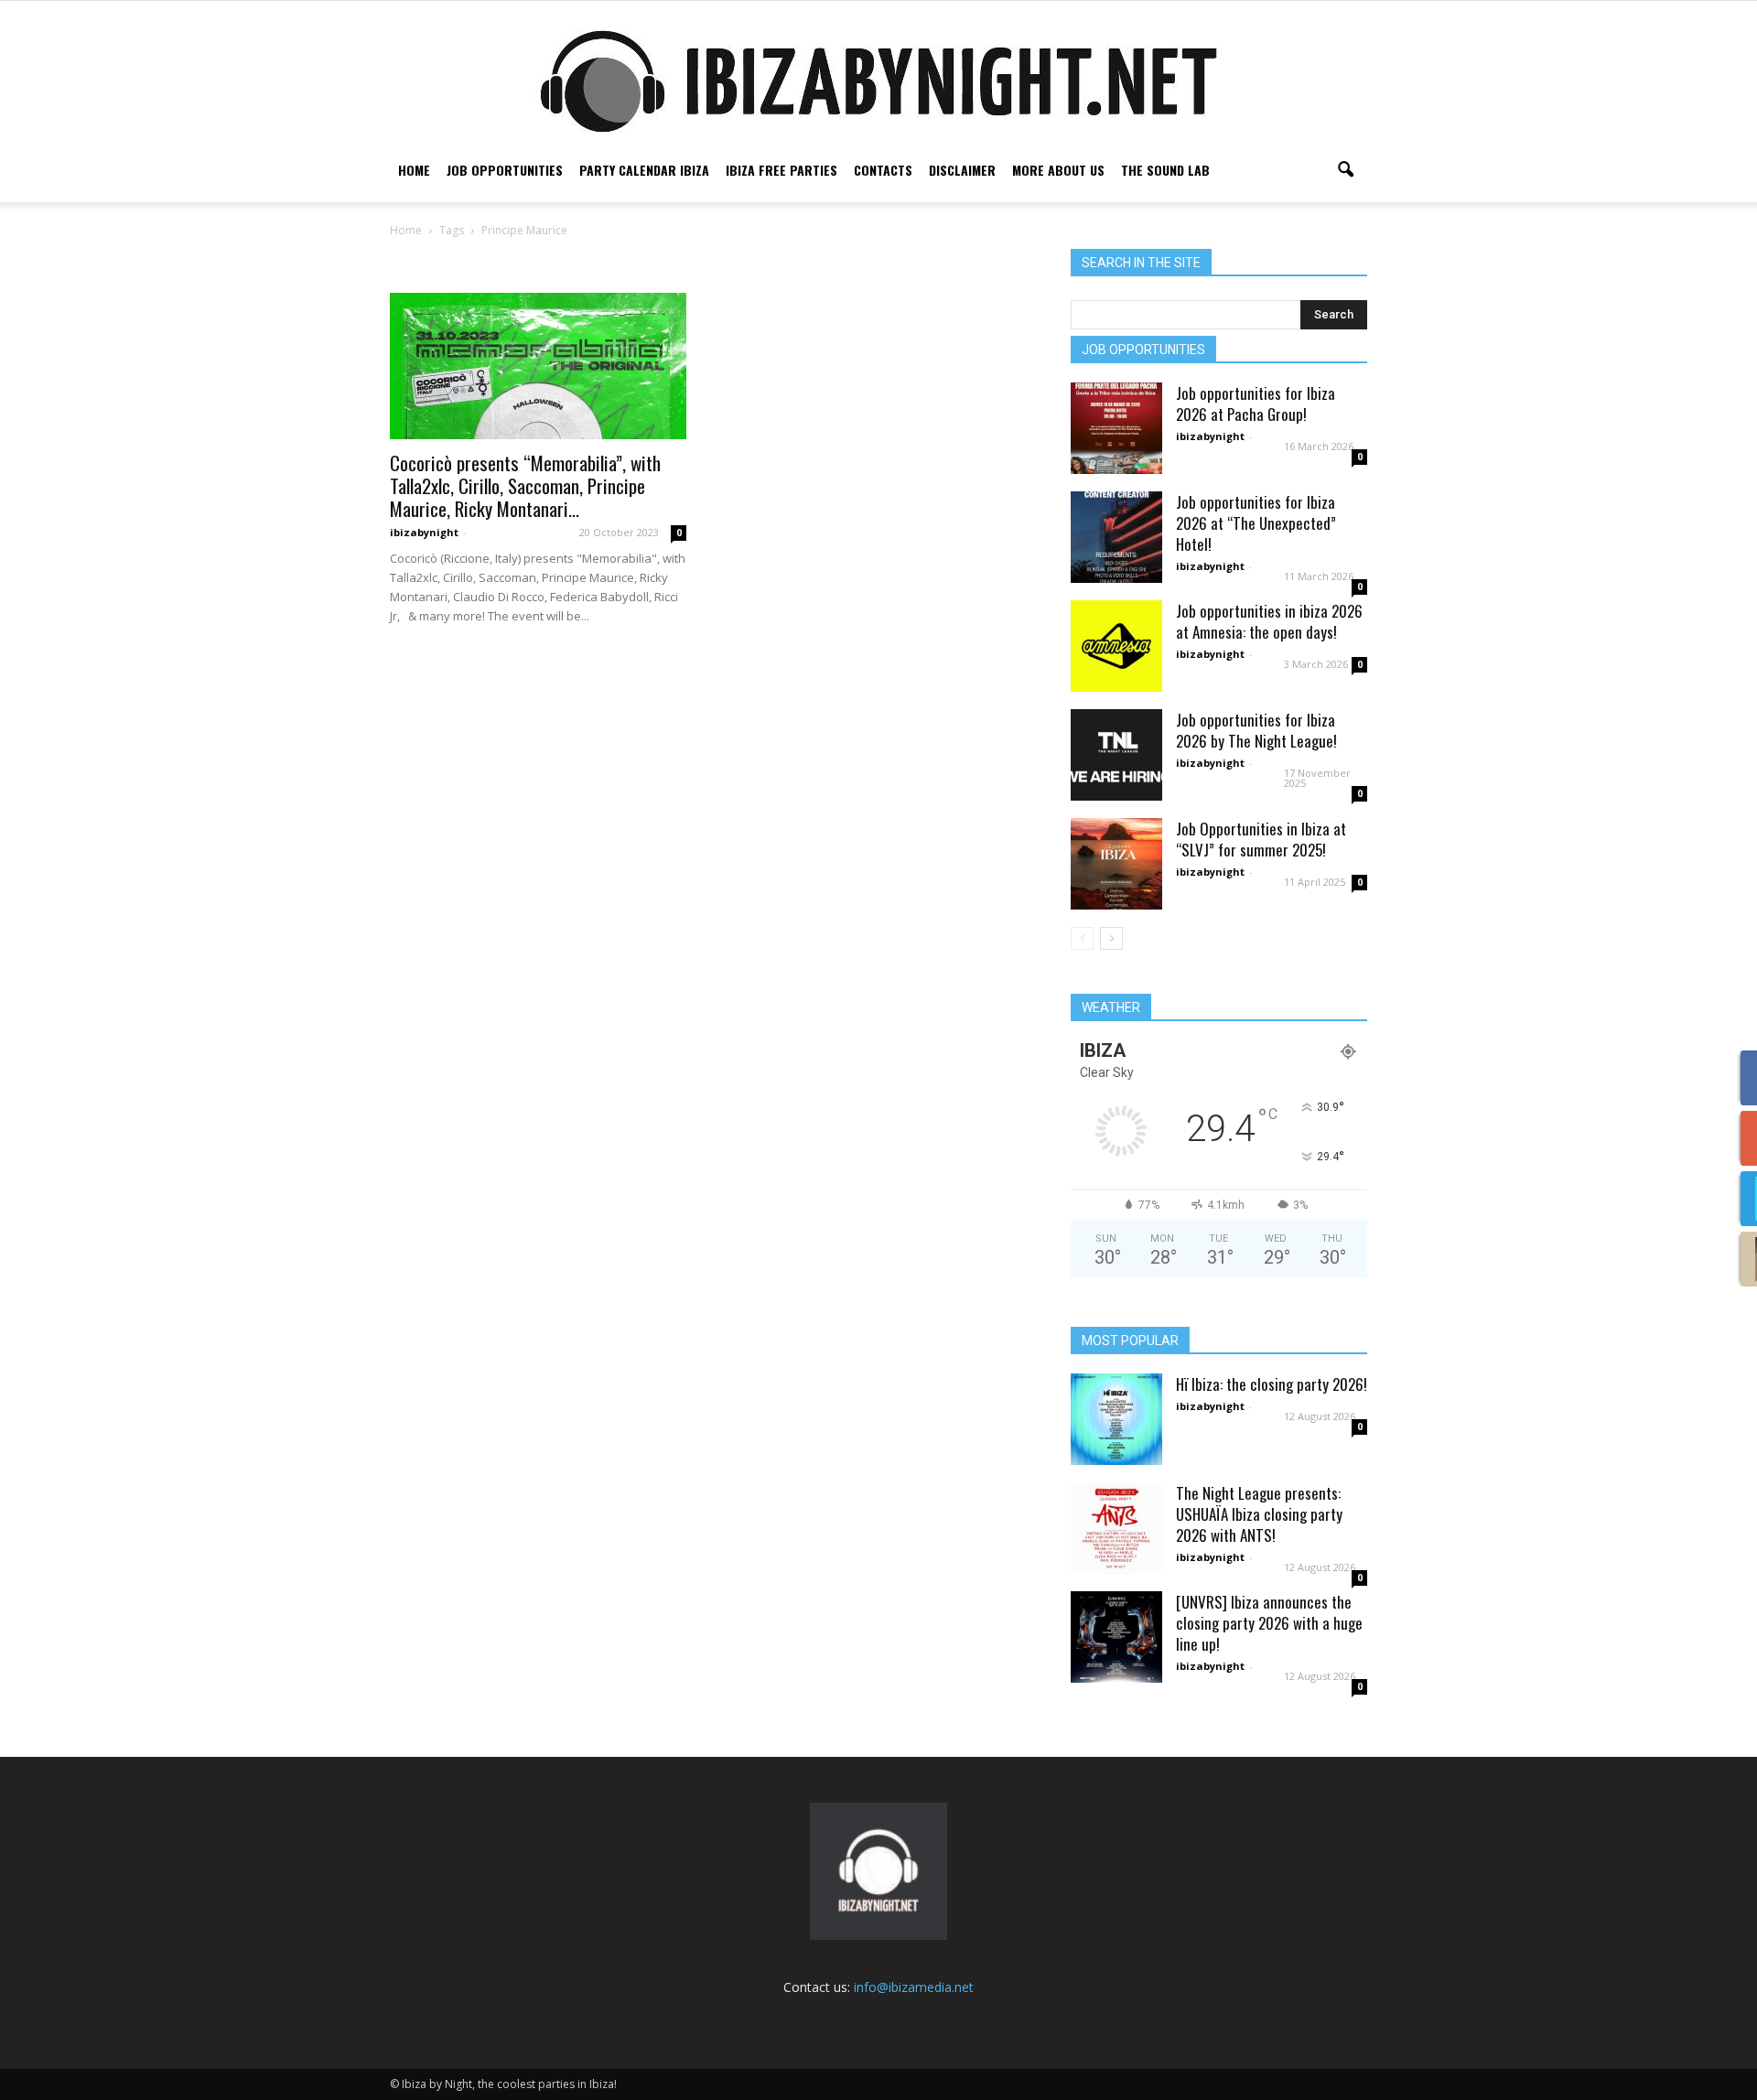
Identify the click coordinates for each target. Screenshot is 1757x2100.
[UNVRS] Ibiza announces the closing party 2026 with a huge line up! (1269, 1623)
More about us (1058, 170)
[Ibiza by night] (878, 81)
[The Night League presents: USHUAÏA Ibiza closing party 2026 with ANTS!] (1116, 1528)
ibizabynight (424, 532)
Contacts (883, 170)
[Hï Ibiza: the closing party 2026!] (1116, 1419)
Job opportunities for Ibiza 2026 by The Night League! (1256, 730)
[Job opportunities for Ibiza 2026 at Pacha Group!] (1116, 428)
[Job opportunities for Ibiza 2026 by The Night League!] (1116, 755)
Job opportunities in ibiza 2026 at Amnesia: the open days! (1269, 621)
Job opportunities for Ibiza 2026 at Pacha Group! (1256, 404)
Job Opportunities (505, 170)
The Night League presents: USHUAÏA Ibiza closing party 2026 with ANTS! (1259, 1514)
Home (414, 170)
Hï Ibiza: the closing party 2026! (1272, 1384)
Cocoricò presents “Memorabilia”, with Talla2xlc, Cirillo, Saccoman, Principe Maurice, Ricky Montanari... (525, 485)
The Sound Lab (1165, 170)
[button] (1345, 170)
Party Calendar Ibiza (644, 170)
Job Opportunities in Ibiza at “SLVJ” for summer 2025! (1261, 839)
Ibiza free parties (781, 170)
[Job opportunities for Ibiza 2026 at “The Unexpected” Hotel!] (1116, 537)
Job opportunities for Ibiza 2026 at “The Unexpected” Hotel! (1256, 523)
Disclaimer (962, 170)
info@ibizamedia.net (914, 1987)
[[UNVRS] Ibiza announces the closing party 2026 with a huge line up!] (1116, 1637)
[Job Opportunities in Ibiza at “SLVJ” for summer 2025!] (1116, 864)
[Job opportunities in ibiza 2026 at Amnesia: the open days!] (1116, 646)
